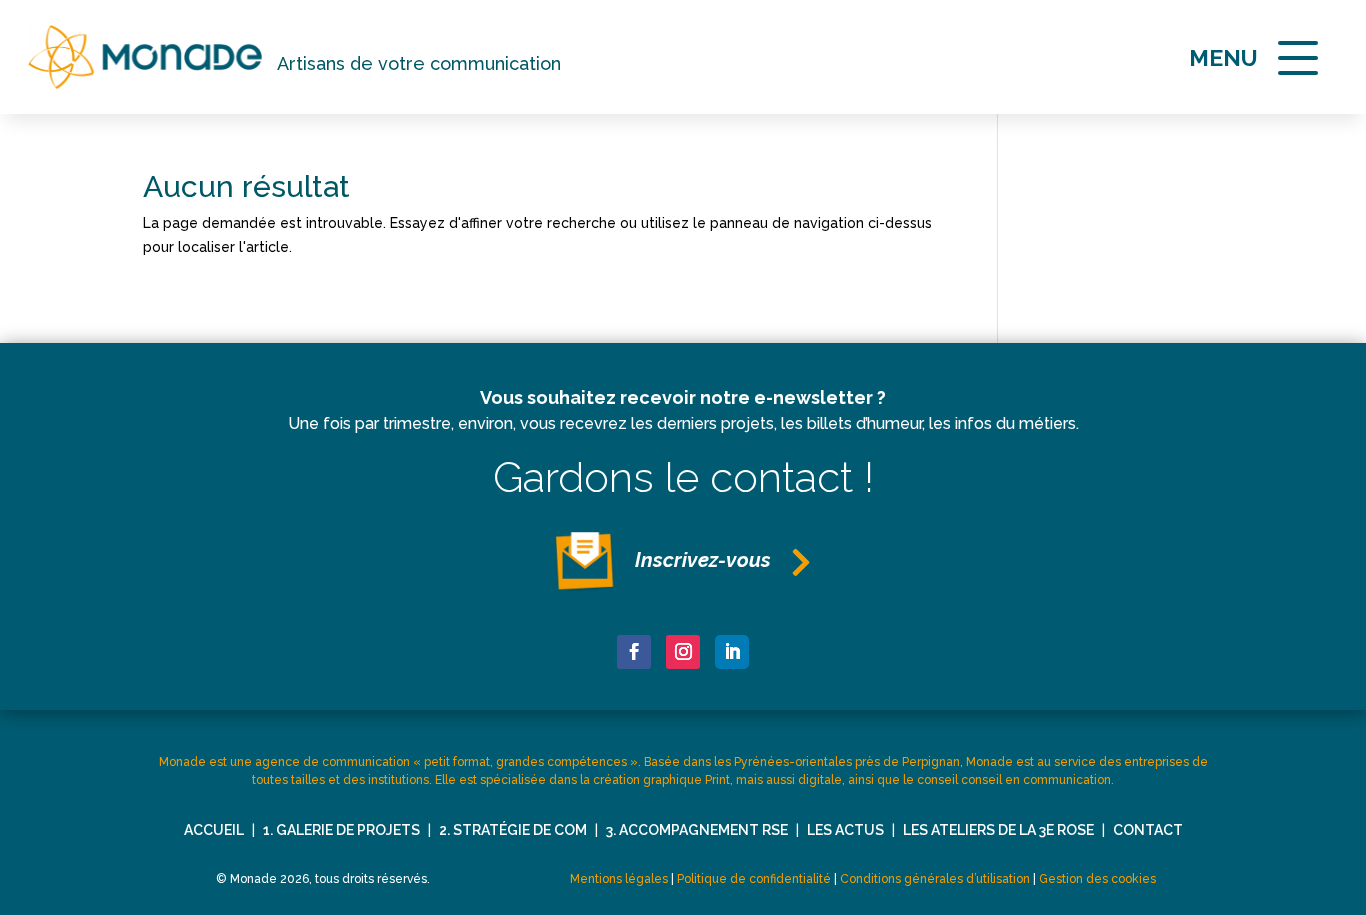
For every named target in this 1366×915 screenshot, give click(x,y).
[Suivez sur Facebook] (634, 652)
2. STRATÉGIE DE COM (513, 830)
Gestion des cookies (1097, 879)
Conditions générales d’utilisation (935, 879)
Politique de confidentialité (754, 879)
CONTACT (1148, 830)
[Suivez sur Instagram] (683, 652)
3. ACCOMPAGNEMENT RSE (697, 830)
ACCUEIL (214, 830)
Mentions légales (619, 879)
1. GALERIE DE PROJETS (341, 830)
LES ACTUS (845, 830)
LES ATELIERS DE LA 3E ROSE (998, 830)
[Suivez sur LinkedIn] (732, 652)
